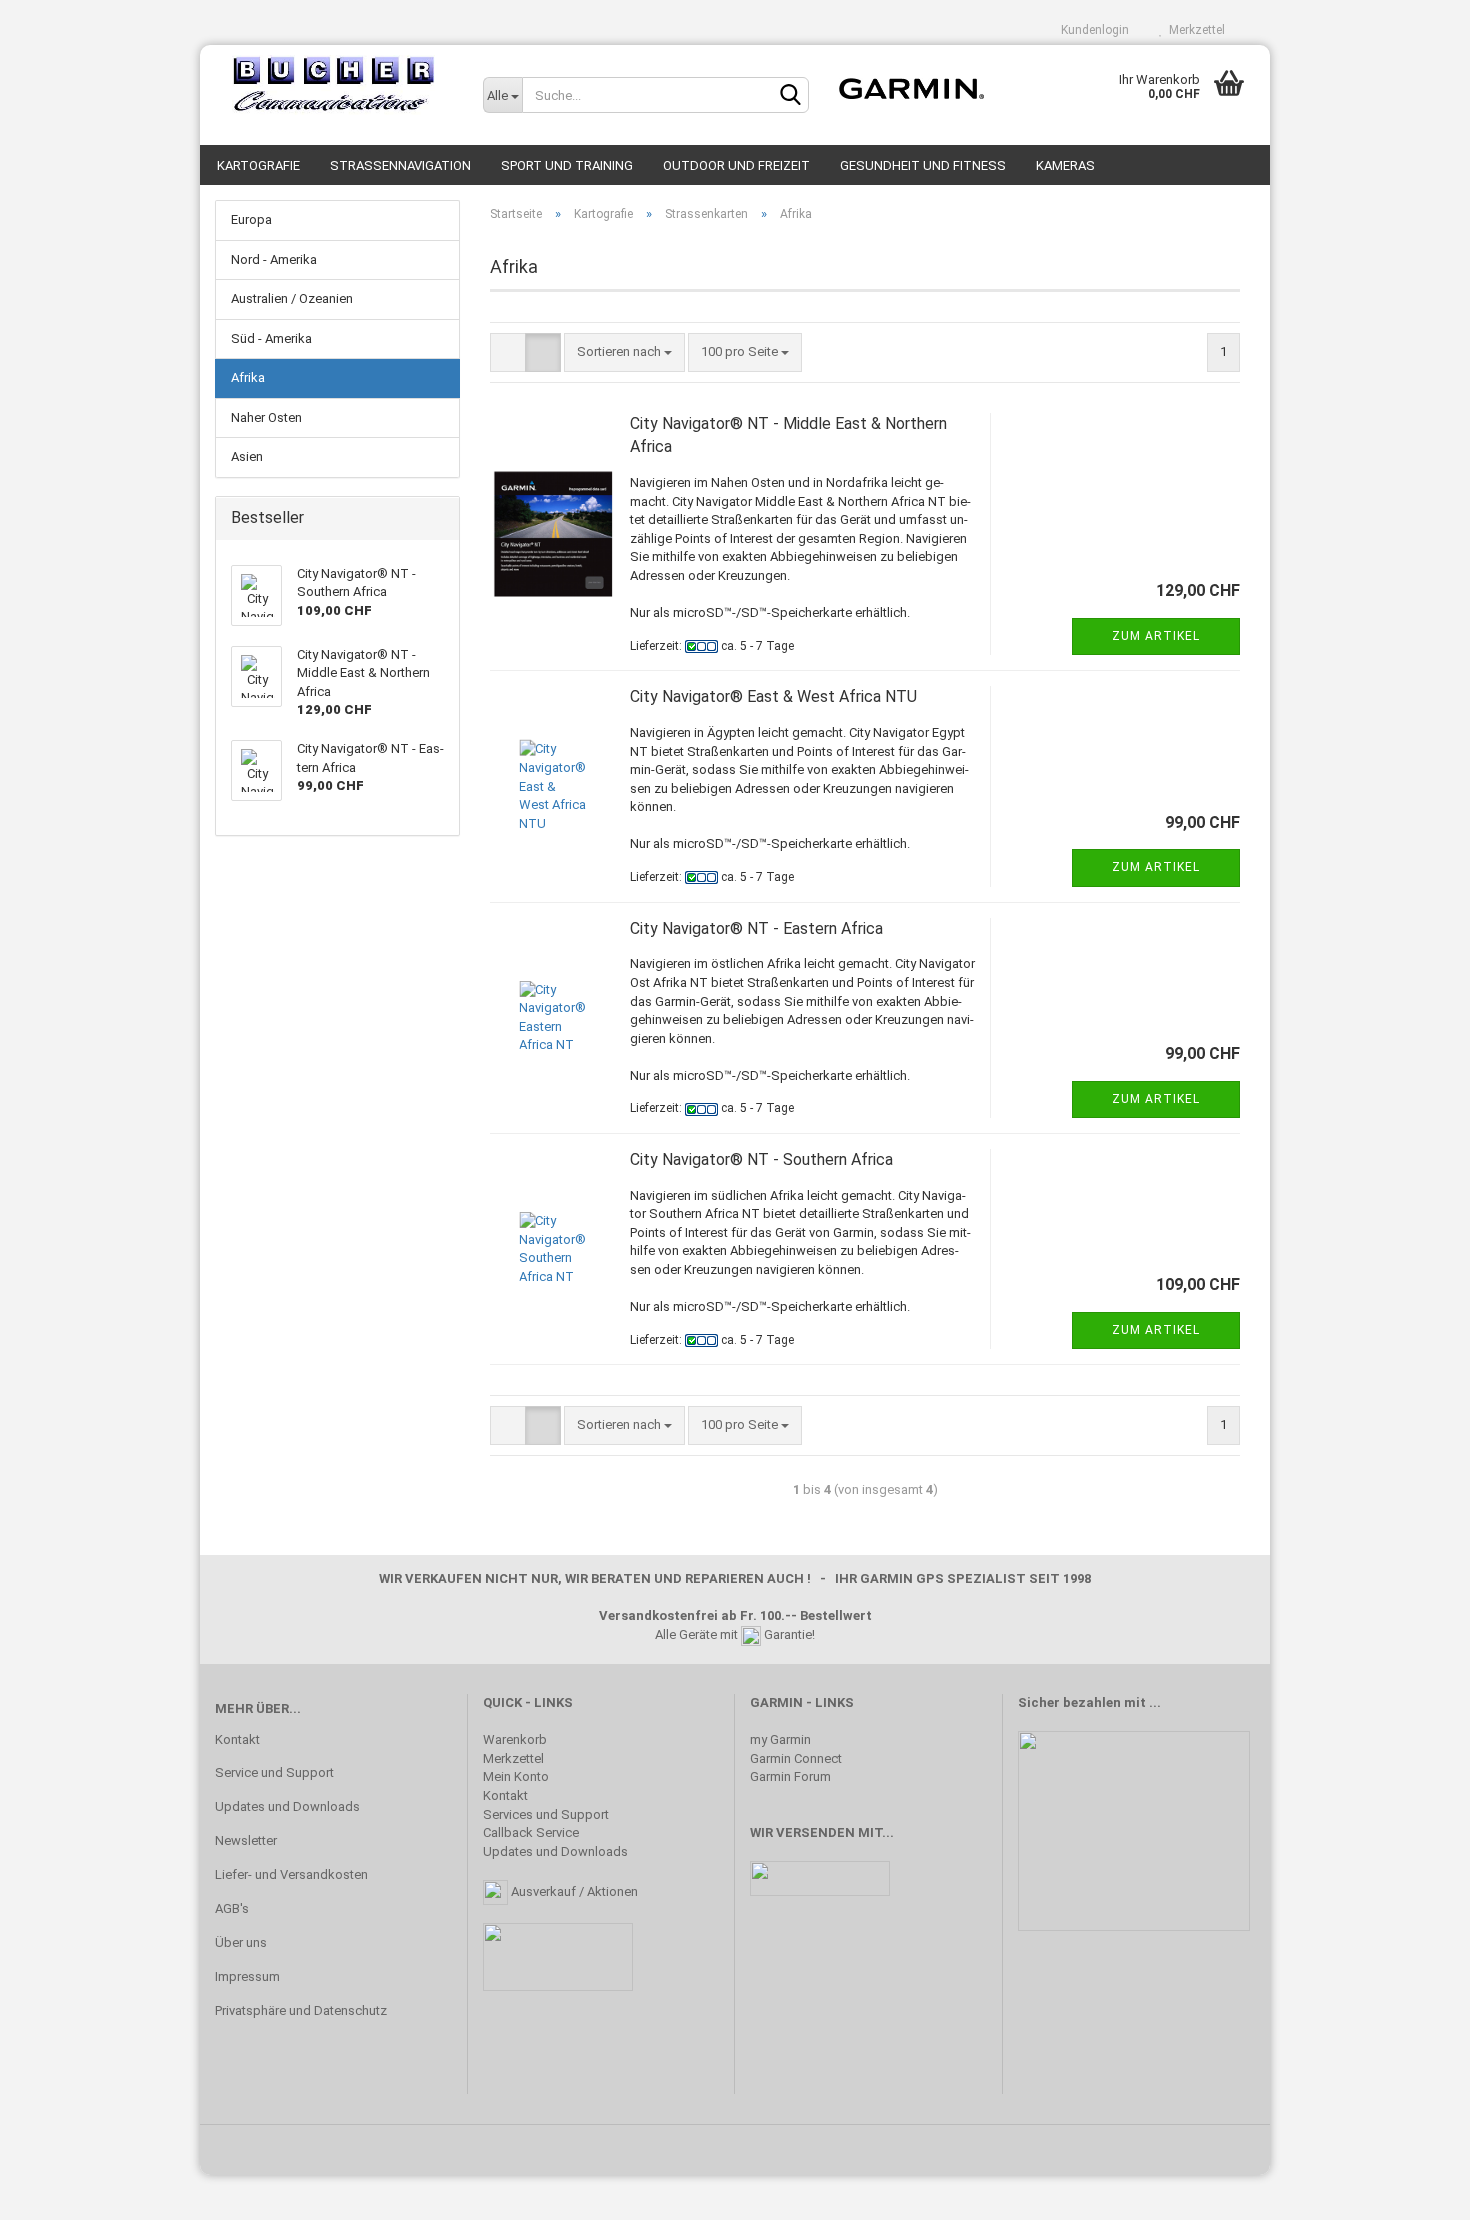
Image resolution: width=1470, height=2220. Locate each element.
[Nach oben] (1415, 2190)
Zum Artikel (1156, 636)
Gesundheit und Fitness (923, 165)
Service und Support (274, 1772)
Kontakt (237, 1739)
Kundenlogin (1092, 30)
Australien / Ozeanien (292, 298)
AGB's (232, 1908)
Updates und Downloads (287, 1806)
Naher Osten (266, 417)
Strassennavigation (400, 165)
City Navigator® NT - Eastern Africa (756, 928)
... (1155, 1702)
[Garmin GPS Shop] (334, 85)
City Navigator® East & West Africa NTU (773, 696)
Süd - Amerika (271, 338)
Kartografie (258, 165)
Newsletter (246, 1840)
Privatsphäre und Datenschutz (301, 2010)
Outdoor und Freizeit (736, 165)
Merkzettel (1194, 30)
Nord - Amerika (274, 259)
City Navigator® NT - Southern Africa (761, 1159)
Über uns (241, 1942)
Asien (247, 456)
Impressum (247, 1976)
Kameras (1065, 165)
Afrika (248, 377)
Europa (251, 219)
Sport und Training (567, 165)
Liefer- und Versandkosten (291, 1874)
